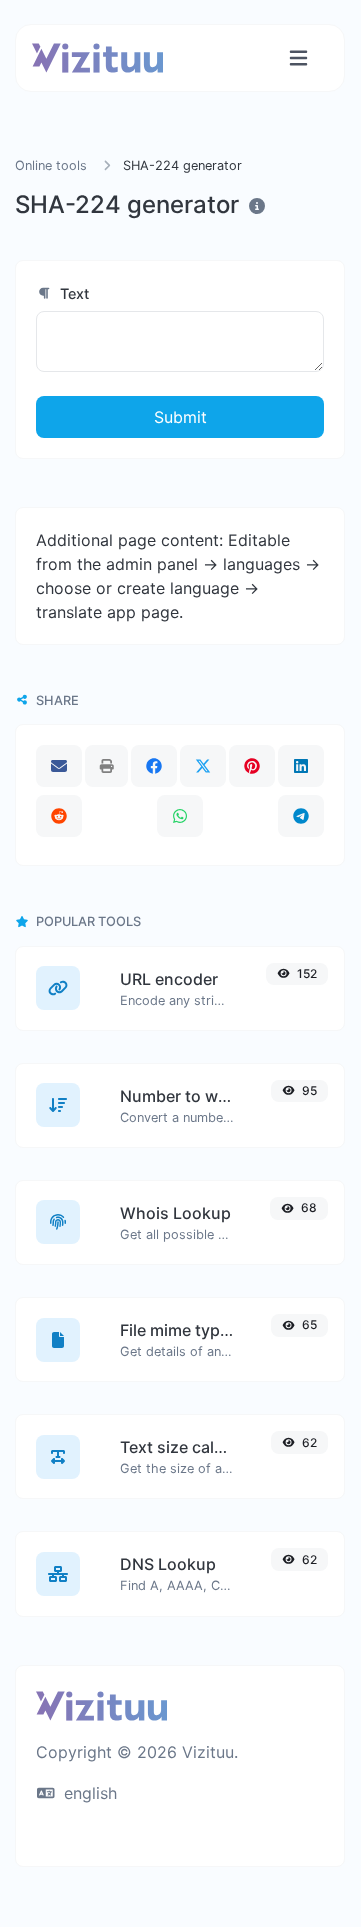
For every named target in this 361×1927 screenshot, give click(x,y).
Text (72, 293)
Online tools (51, 165)
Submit (180, 417)
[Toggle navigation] (298, 58)
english (88, 1793)
